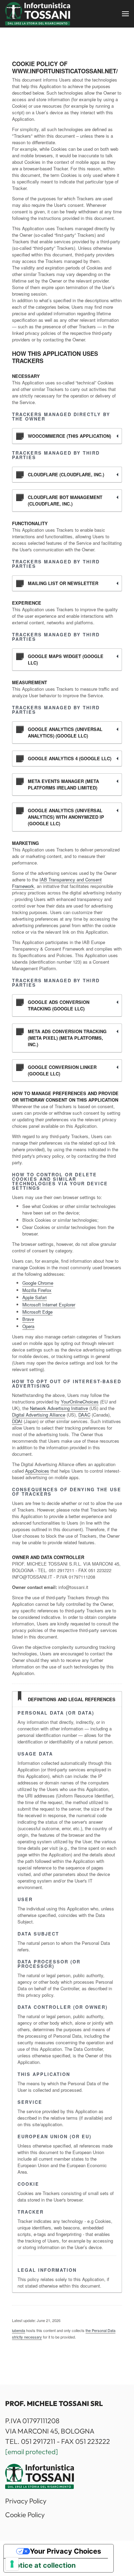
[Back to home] (38, 14)
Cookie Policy (25, 2515)
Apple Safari (35, 1297)
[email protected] (32, 2452)
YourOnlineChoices (80, 1402)
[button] (125, 14)
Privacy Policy (26, 2501)
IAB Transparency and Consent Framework (57, 883)
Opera (28, 1326)
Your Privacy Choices (65, 2551)
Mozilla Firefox (37, 1290)
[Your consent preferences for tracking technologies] (12, 2564)
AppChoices (37, 1471)
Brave (28, 1319)
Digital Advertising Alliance (39, 1415)
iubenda (19, 2330)
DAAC (84, 1415)
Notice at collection (43, 2565)
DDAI (17, 1421)
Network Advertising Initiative (59, 1408)
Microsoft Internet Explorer (49, 1305)
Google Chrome (38, 1283)
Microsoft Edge (37, 1312)
